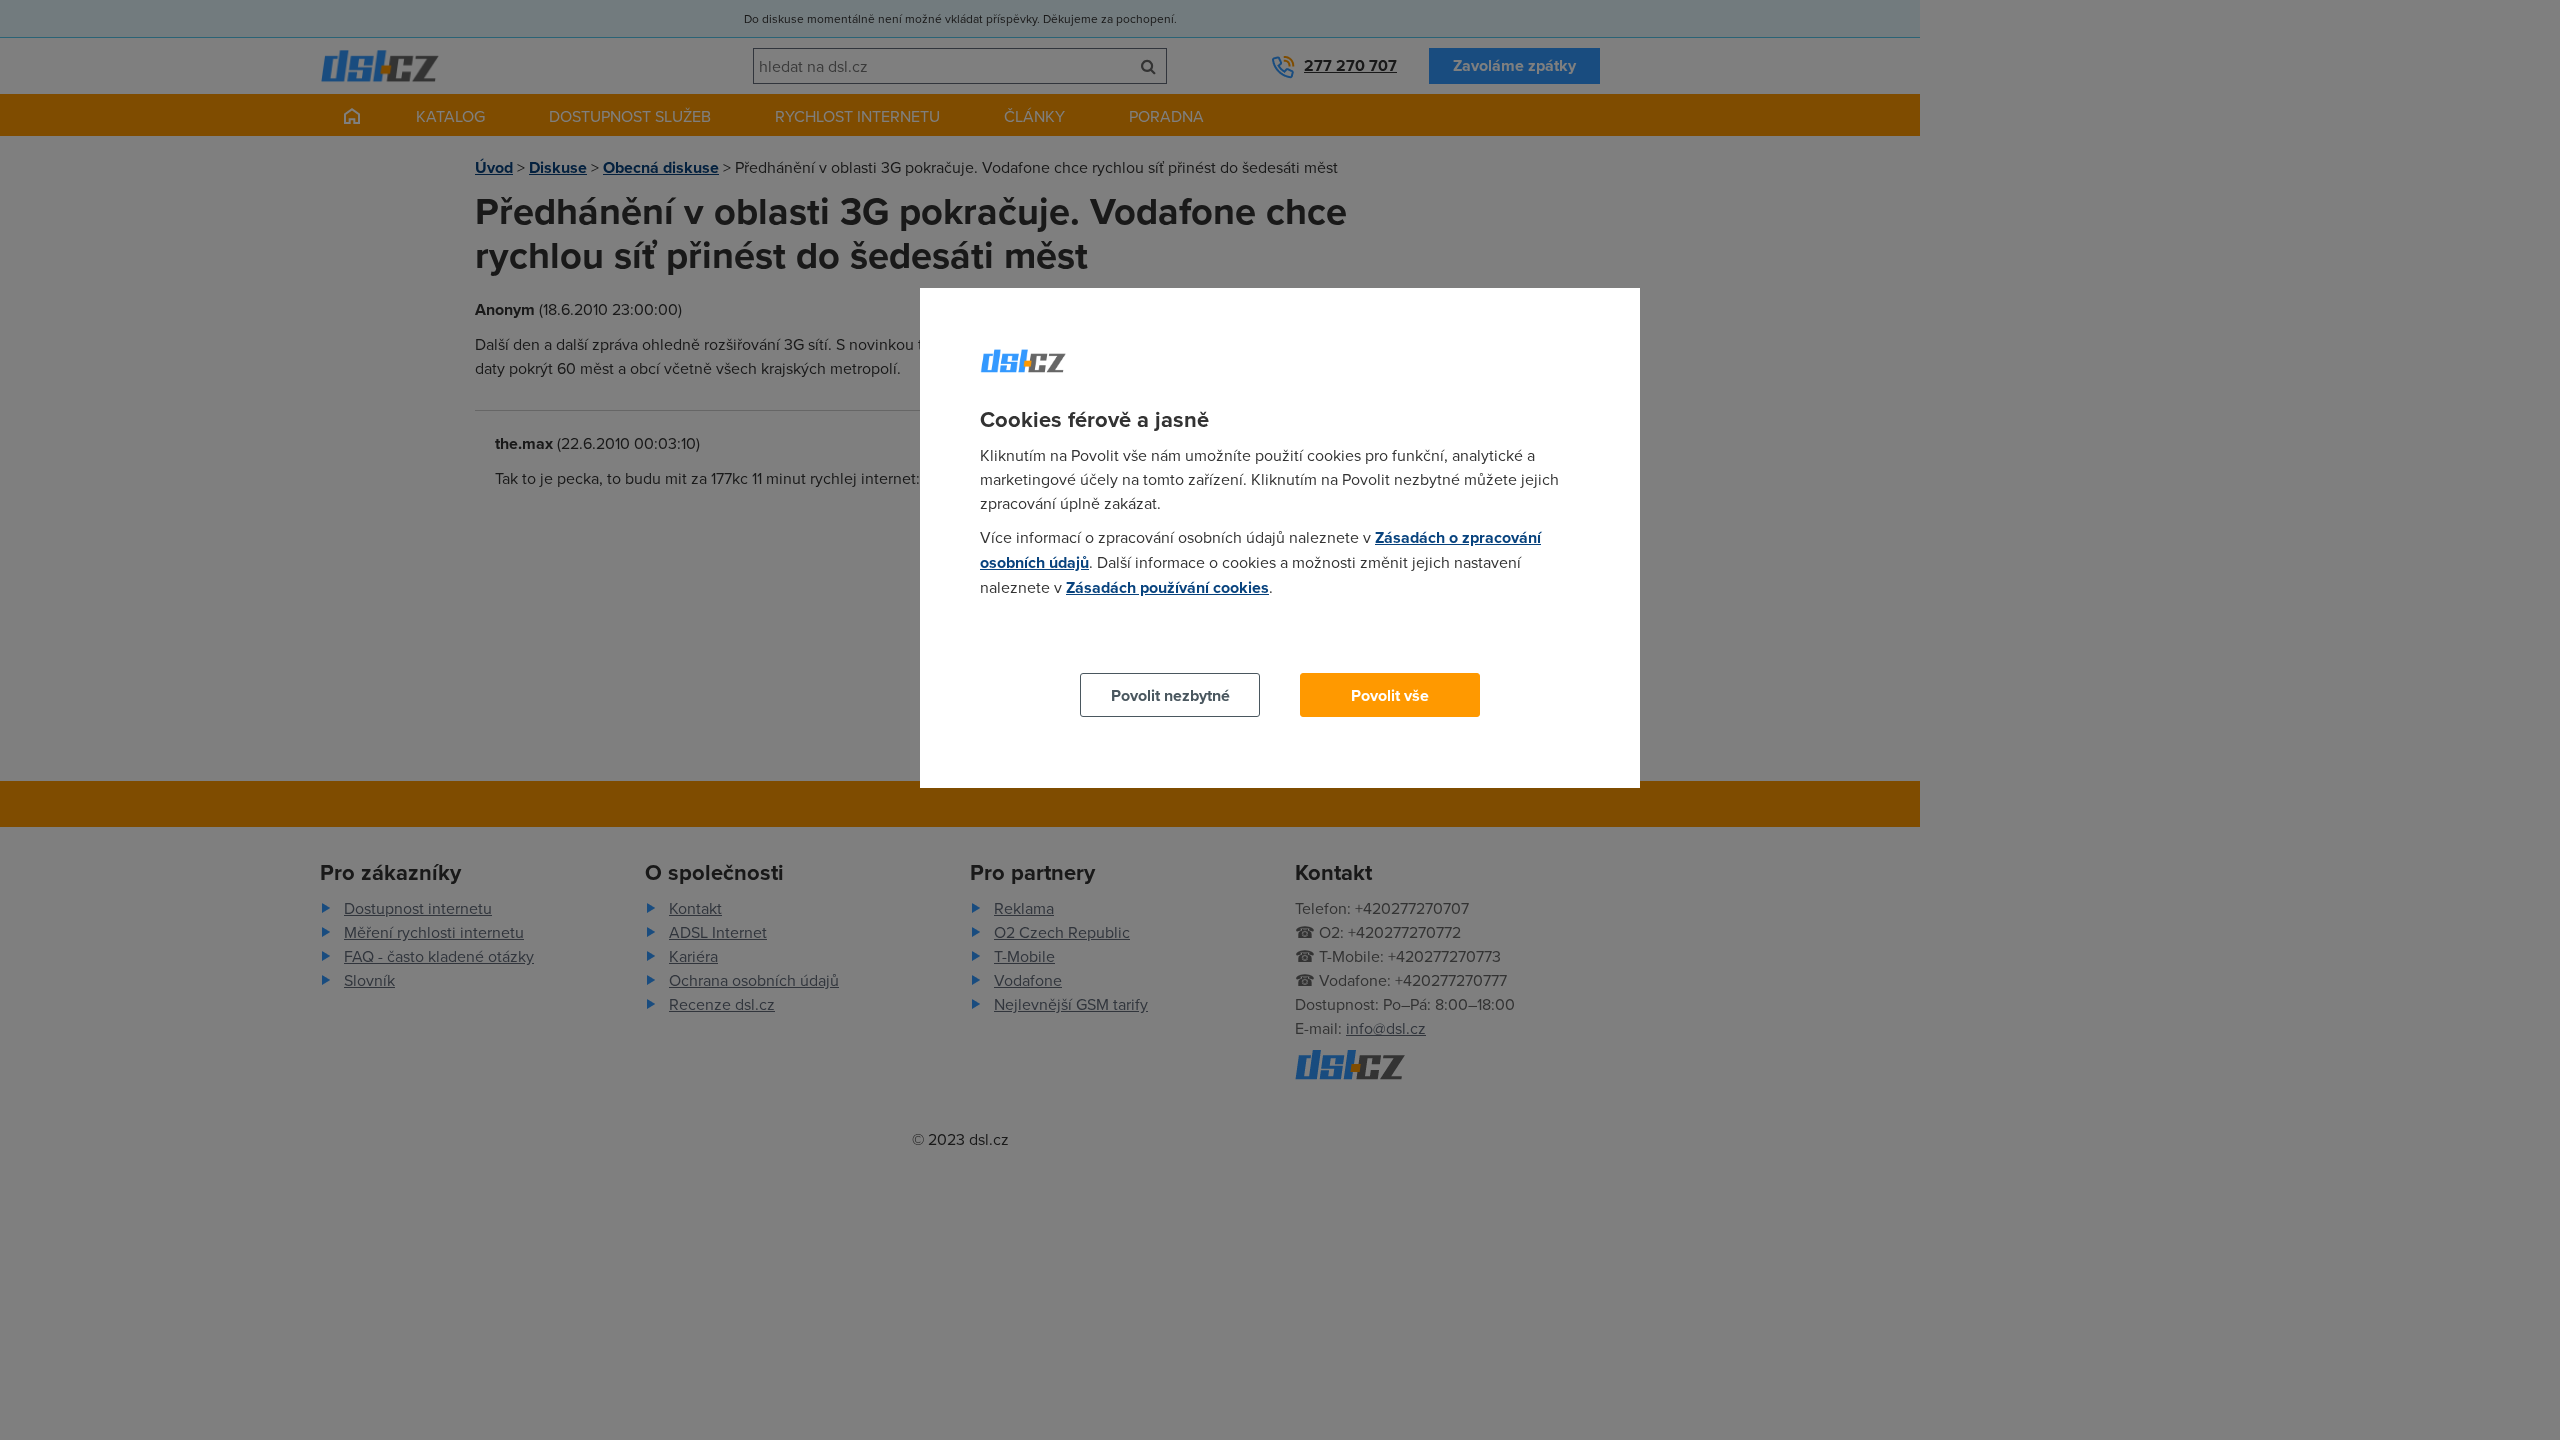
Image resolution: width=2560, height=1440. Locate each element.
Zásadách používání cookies (1167, 587)
